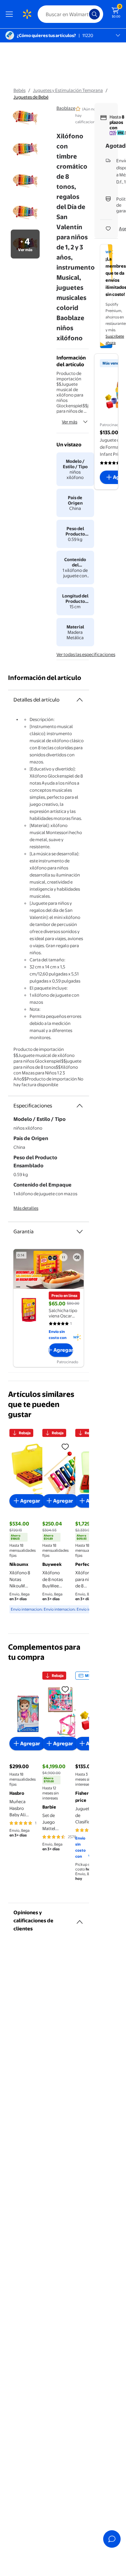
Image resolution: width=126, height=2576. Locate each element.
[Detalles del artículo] (80, 700)
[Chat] (112, 2539)
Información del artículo (45, 678)
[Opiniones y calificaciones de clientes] (80, 1919)
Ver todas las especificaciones (86, 654)
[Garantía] (80, 1232)
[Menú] (11, 14)
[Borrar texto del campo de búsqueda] (86, 14)
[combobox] (70, 14)
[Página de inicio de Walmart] (27, 14)
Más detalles (26, 1208)
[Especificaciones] (80, 1106)
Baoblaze (66, 108)
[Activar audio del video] (77, 1257)
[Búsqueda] (94, 14)
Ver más (70, 422)
